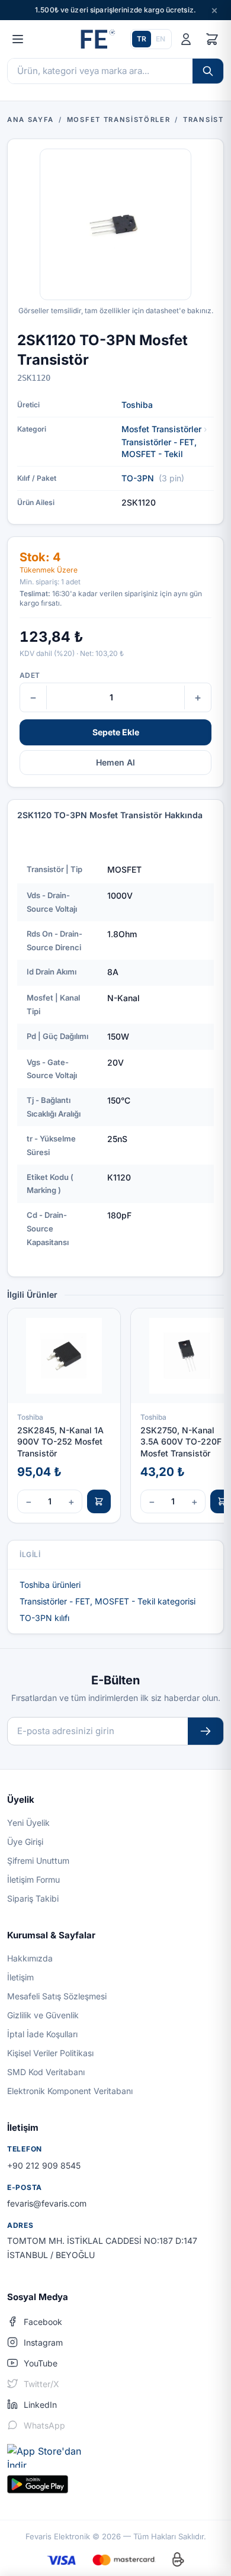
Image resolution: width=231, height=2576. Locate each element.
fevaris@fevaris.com (47, 2203)
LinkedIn (40, 2405)
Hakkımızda (30, 1958)
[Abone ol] (206, 1731)
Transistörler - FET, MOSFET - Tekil (159, 448)
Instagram (43, 2342)
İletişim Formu (33, 1879)
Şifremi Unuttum (38, 1861)
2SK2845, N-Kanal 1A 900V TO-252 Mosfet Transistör (60, 1442)
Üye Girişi (25, 1842)
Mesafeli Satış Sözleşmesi (57, 1996)
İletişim (20, 1977)
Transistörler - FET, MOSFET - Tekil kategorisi (108, 1601)
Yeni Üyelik (28, 1823)
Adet (30, 675)
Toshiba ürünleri (50, 1585)
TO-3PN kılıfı (44, 1618)
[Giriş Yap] (186, 39)
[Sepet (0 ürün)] (212, 39)
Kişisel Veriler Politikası (50, 2053)
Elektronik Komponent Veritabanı (70, 2091)
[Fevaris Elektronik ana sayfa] (97, 39)
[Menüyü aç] (18, 39)
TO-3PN (138, 478)
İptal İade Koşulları (42, 2034)
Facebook (43, 2322)
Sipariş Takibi (33, 1898)
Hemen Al (115, 762)
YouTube (41, 2363)
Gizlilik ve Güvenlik (43, 2015)
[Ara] (208, 71)
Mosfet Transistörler (161, 429)
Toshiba (137, 405)
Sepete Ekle (116, 732)
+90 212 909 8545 (44, 2165)
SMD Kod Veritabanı (46, 2072)
